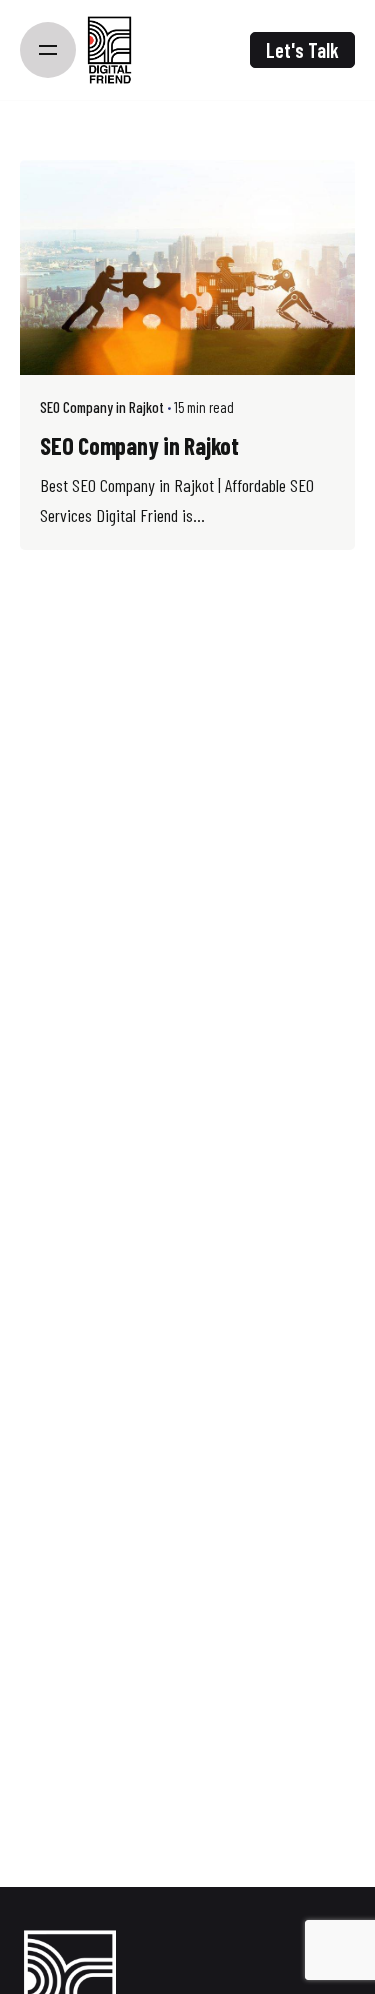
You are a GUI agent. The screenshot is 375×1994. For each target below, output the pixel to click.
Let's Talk (302, 50)
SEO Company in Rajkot (102, 407)
